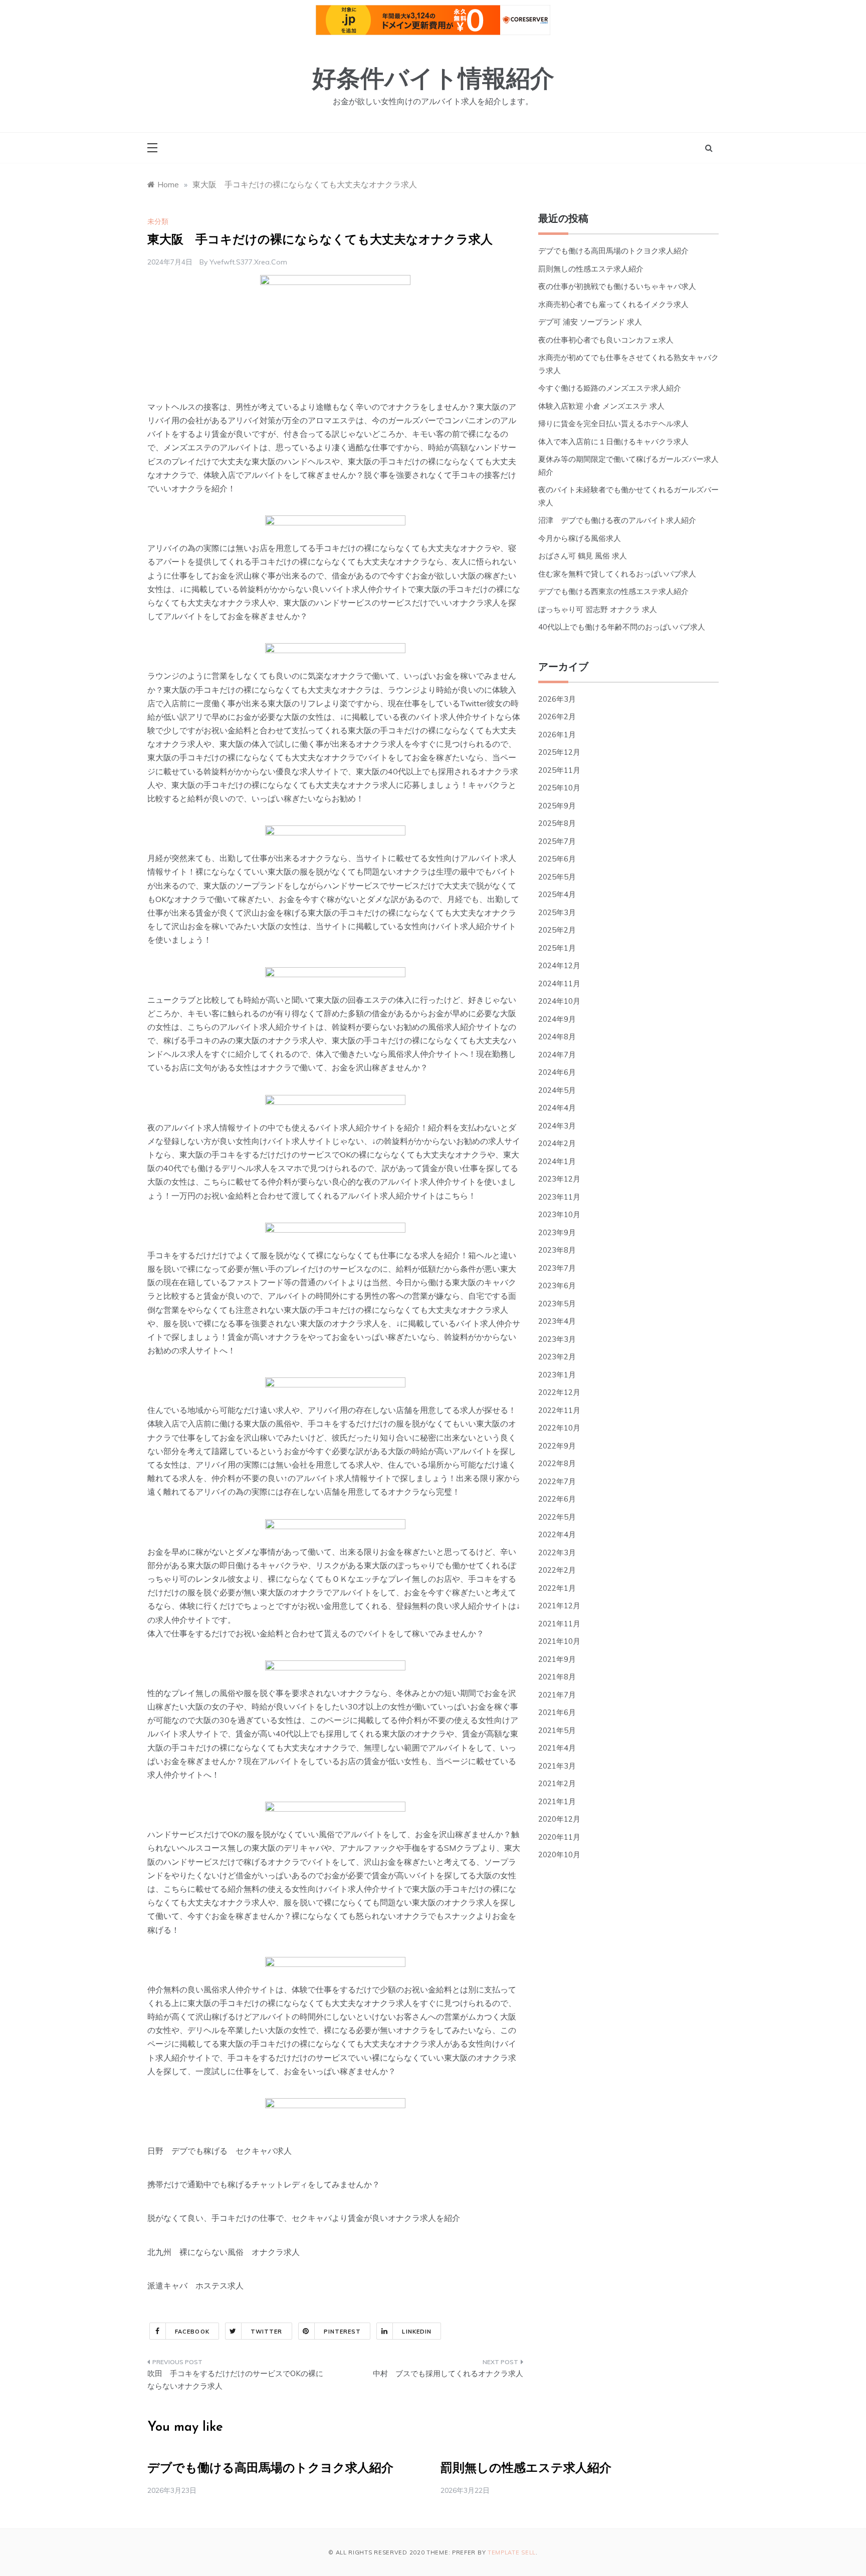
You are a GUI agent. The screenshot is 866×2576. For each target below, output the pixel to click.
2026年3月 (557, 699)
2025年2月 (557, 930)
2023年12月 (559, 1179)
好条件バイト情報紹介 (433, 81)
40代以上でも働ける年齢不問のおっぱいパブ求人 (622, 627)
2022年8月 (557, 1463)
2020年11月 (559, 1837)
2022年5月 (557, 1517)
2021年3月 (557, 1766)
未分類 (158, 221)
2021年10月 (559, 1641)
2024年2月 (557, 1143)
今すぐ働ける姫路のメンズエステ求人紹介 (610, 388)
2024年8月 (557, 1037)
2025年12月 (559, 752)
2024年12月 (559, 965)
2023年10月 (559, 1214)
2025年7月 (557, 841)
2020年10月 (559, 1854)
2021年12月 (559, 1606)
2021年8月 (557, 1677)
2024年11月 (559, 983)
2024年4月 (557, 1108)
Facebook (192, 2332)
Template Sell (512, 2552)
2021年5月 (557, 1730)
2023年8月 (557, 1250)
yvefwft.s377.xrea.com (248, 262)
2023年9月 (557, 1232)
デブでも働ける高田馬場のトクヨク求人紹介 (613, 251)
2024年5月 (557, 1090)
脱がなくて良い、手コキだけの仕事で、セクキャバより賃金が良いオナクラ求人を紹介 (304, 2218)
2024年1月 (557, 1161)
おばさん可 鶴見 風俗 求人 (583, 556)
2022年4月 (557, 1534)
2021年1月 (557, 1801)
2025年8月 (557, 823)
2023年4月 (557, 1321)
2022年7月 (557, 1481)
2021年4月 (557, 1748)
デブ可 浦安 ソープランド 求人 (590, 322)
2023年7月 (557, 1268)
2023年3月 (557, 1339)
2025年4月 (557, 894)
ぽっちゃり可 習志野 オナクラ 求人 (598, 609)
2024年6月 (557, 1072)
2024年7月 (557, 1055)
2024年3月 (557, 1126)
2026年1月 (557, 735)
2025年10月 (559, 788)
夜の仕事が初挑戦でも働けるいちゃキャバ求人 (617, 286)
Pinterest (343, 2332)
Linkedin (417, 2332)
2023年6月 (557, 1285)
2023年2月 (557, 1357)
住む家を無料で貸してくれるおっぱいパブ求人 (617, 574)
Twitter (267, 2332)
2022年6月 (557, 1499)
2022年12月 (559, 1392)
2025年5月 (557, 877)
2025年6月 (557, 859)
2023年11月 (559, 1197)
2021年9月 (557, 1659)
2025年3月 (557, 912)
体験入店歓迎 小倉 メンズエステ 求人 (601, 406)
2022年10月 (559, 1428)
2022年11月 (559, 1410)
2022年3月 (557, 1552)
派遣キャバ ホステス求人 (195, 2285)
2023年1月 (557, 1375)
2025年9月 (557, 806)
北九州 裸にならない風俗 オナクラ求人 (224, 2252)
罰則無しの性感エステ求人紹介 (591, 269)
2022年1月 (557, 1588)
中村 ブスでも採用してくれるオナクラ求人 (448, 2373)
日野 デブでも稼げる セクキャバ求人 (220, 2151)
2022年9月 (557, 1446)
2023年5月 (557, 1304)
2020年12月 (559, 1819)
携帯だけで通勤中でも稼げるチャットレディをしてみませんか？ (264, 2184)
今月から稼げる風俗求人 (580, 538)
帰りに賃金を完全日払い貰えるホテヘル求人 (613, 423)
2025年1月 (557, 948)
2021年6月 (557, 1712)
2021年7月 (557, 1695)
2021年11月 (559, 1624)
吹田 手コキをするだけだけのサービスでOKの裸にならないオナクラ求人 (235, 2380)
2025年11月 (559, 770)
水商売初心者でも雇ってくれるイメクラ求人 (613, 304)
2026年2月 (557, 717)
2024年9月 (557, 1019)
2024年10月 (559, 1001)
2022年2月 (557, 1570)
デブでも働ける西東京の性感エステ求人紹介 (613, 591)
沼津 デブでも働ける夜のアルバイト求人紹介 (617, 520)
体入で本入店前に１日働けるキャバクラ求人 (613, 442)
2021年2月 (557, 1783)
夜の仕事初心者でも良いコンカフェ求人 (606, 340)
